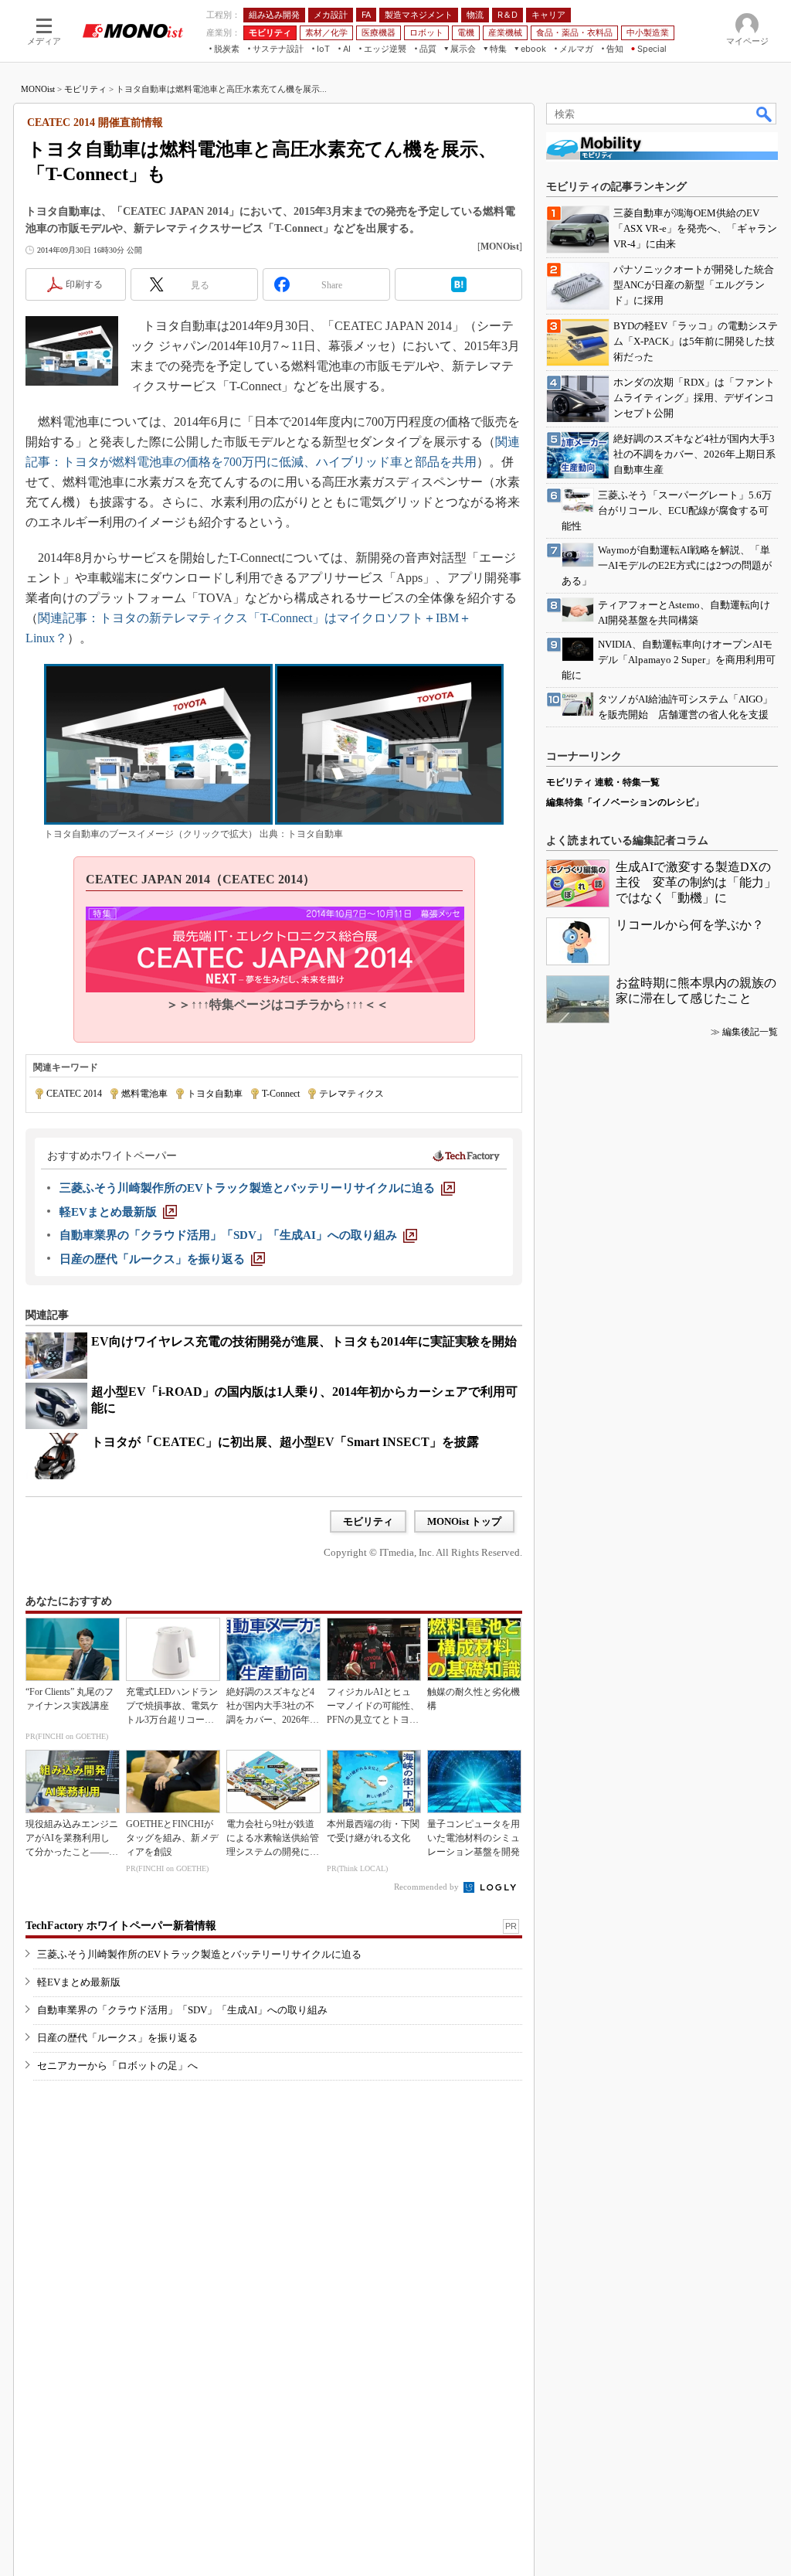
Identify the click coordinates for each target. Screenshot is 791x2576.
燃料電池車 (144, 1094)
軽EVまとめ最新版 (79, 1982)
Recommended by (428, 1887)
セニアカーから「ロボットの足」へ (117, 2066)
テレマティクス (351, 1094)
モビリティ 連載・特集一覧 (603, 782)
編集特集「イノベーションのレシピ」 (625, 802)
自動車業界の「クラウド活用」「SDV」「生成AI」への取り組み (182, 2010)
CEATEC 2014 (74, 1094)
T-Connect (281, 1094)
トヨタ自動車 (215, 1094)
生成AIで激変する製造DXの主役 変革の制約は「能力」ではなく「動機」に (696, 882)
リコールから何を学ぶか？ (690, 925)
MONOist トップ (464, 1521)
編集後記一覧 (750, 1032)
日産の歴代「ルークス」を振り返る (117, 2038)
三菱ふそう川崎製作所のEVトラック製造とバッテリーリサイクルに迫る (199, 1954)
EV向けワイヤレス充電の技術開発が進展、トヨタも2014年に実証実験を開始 (304, 1341)
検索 (765, 114)
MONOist (38, 89)
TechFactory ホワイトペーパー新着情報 (121, 1926)
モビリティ (85, 89)
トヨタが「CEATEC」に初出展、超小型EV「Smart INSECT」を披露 (285, 1442)
